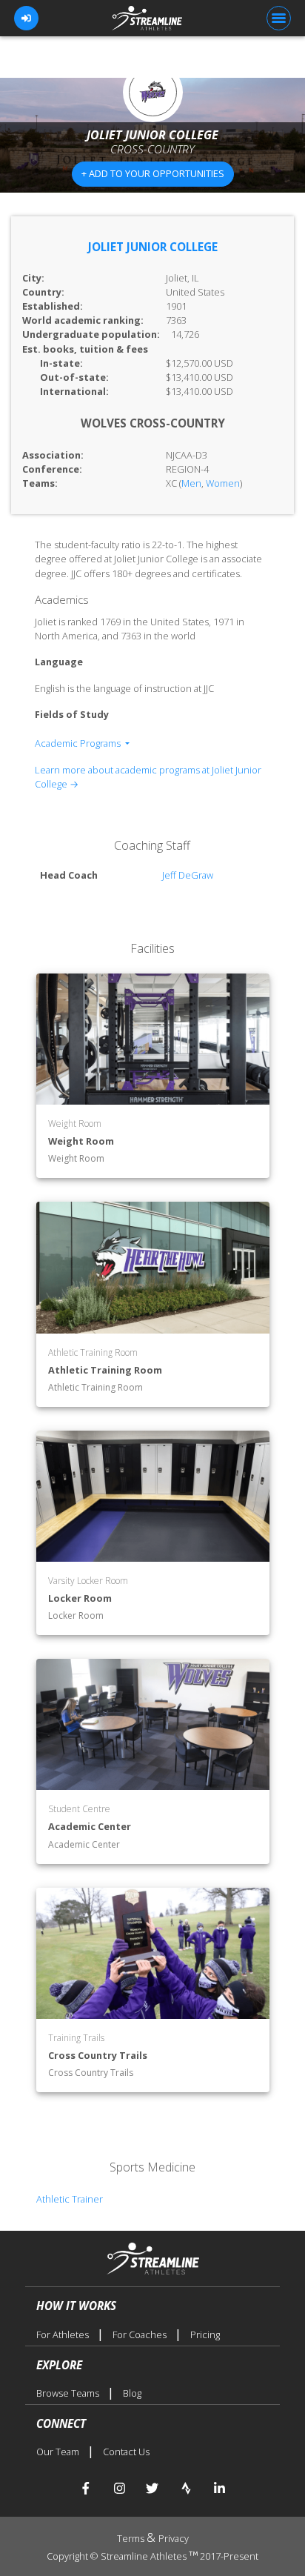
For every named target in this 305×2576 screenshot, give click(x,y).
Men (191, 483)
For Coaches (141, 2334)
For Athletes (64, 2334)
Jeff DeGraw (188, 875)
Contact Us (126, 2452)
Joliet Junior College (153, 247)
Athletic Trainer (70, 2199)
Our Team (59, 2452)
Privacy (174, 2538)
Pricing (205, 2334)
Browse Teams (69, 2393)
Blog (132, 2393)
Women (223, 483)
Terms (132, 2538)
